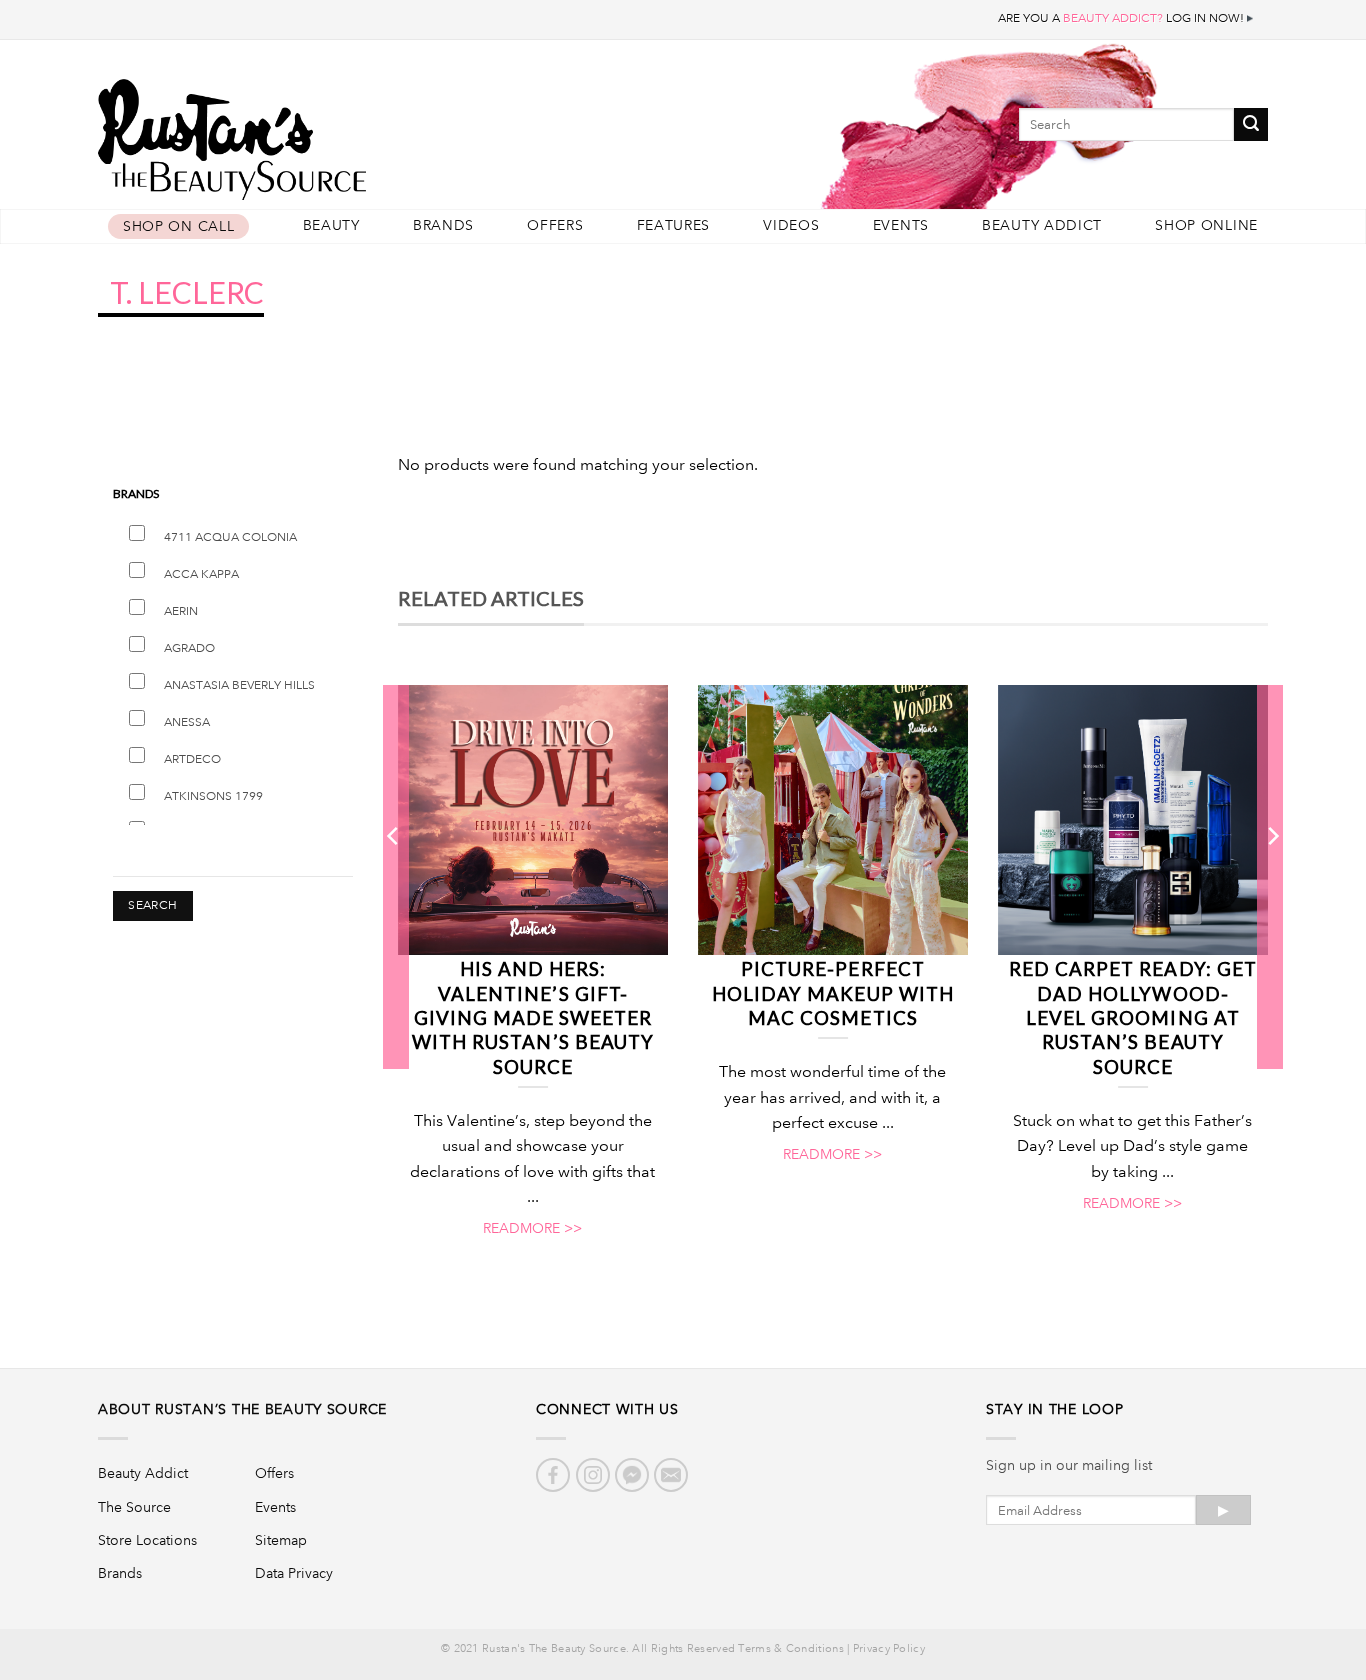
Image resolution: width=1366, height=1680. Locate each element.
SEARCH (152, 905)
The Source (134, 1507)
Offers (555, 225)
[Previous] (394, 876)
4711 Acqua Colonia (230, 537)
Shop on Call (178, 226)
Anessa (187, 722)
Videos (791, 225)
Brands (443, 225)
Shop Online (1206, 225)
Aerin (181, 611)
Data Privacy (294, 1573)
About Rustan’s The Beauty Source (242, 1409)
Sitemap (281, 1540)
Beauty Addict (1042, 225)
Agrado (189, 648)
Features (674, 225)
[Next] (1272, 876)
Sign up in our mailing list (1069, 1465)
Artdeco (192, 759)
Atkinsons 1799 (213, 796)
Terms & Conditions (790, 1649)
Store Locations (147, 1540)
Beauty (331, 225)
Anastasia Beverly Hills (239, 685)
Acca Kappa (201, 574)
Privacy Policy (889, 1649)
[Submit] (1251, 124)
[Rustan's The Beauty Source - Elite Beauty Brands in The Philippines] (323, 132)
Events (901, 225)
